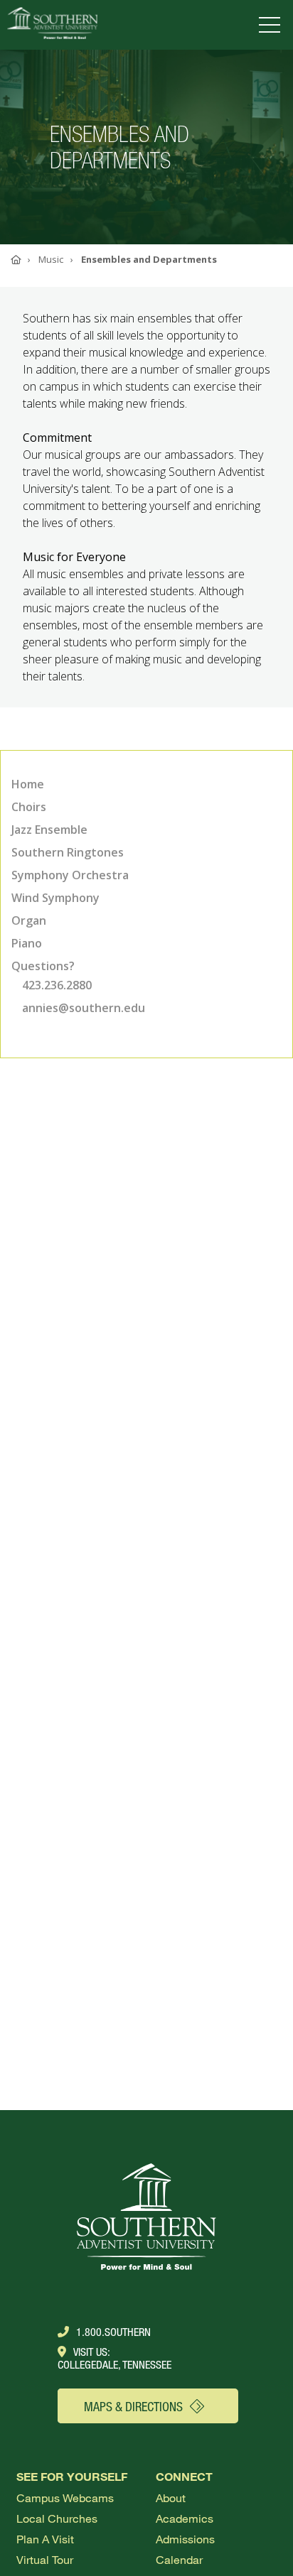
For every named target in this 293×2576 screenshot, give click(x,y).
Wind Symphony (55, 898)
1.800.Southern (113, 2332)
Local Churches (57, 2518)
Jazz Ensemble (49, 830)
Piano (27, 943)
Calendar (179, 2559)
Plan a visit (45, 2539)
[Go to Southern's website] (52, 25)
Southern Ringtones (68, 852)
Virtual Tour (45, 2559)
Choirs (29, 807)
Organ (29, 920)
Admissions (185, 2539)
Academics (185, 2518)
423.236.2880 (57, 985)
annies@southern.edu (84, 1008)
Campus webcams (65, 2498)
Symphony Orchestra (70, 875)
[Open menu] (272, 25)
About (171, 2498)
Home (28, 784)
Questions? (43, 966)
